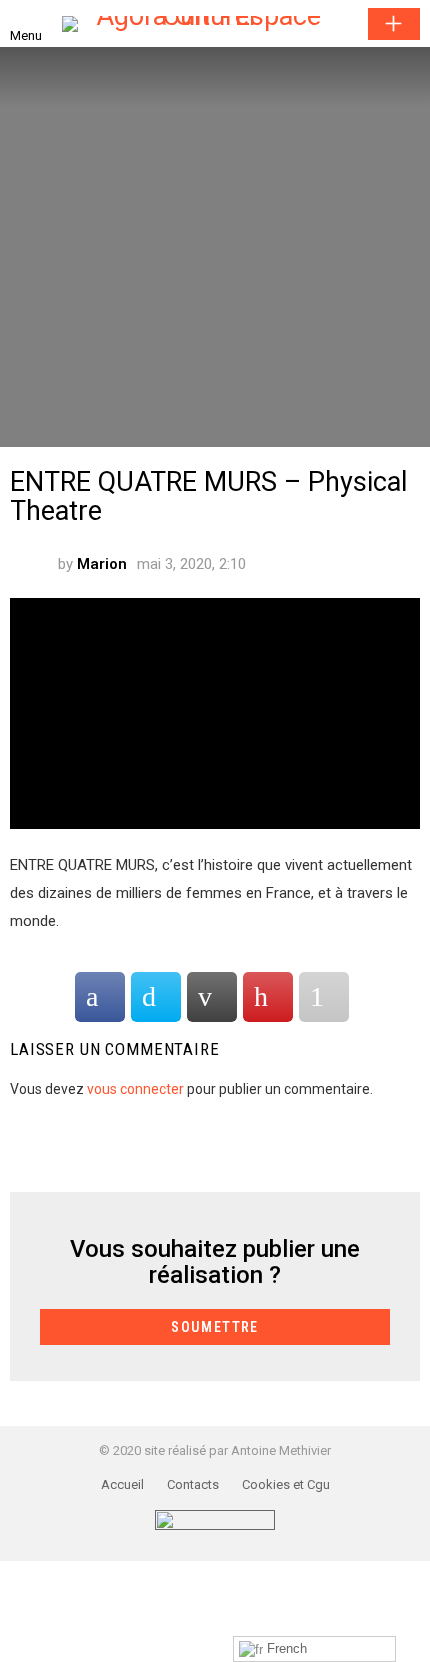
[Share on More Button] (324, 997)
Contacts (193, 1484)
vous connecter (135, 1089)
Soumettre (394, 24)
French (285, 1648)
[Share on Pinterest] (268, 997)
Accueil (122, 1484)
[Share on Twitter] (156, 997)
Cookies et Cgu (286, 1484)
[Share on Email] (212, 997)
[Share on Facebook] (100, 997)
